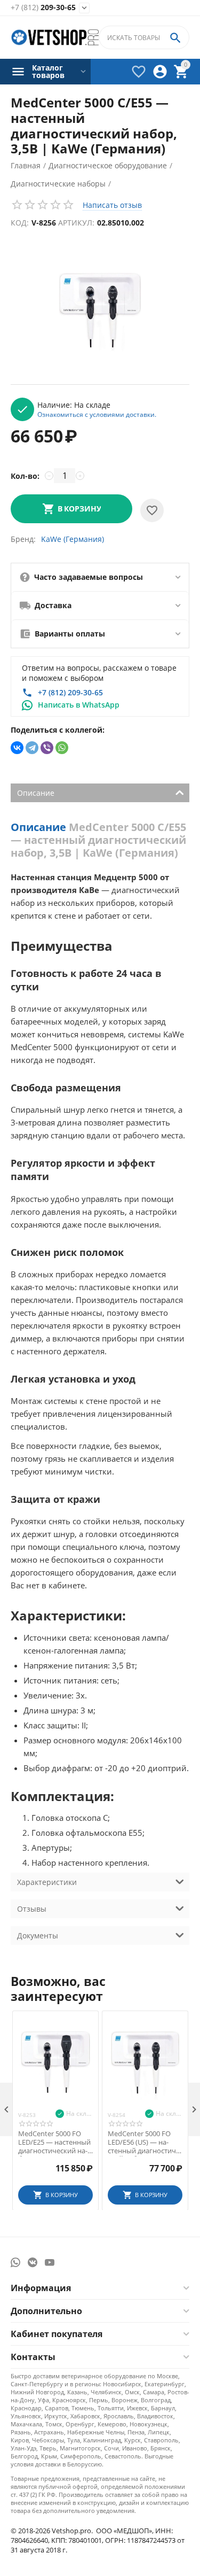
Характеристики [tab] (47, 1882)
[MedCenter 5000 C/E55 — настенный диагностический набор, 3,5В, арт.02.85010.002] (100, 310)
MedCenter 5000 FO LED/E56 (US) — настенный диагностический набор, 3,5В (145, 2142)
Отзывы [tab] (32, 1909)
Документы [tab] (38, 1935)
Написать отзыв (112, 205)
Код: (20, 223)
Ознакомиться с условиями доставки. (97, 414)
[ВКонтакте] (17, 748)
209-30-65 (43, 8)
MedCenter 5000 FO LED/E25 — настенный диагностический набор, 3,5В (54, 2142)
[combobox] (144, 37)
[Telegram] (32, 748)
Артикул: (76, 223)
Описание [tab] (36, 793)
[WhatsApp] (62, 748)
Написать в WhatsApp (79, 705)
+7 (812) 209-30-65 (70, 692)
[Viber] (47, 748)
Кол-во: (25, 476)
